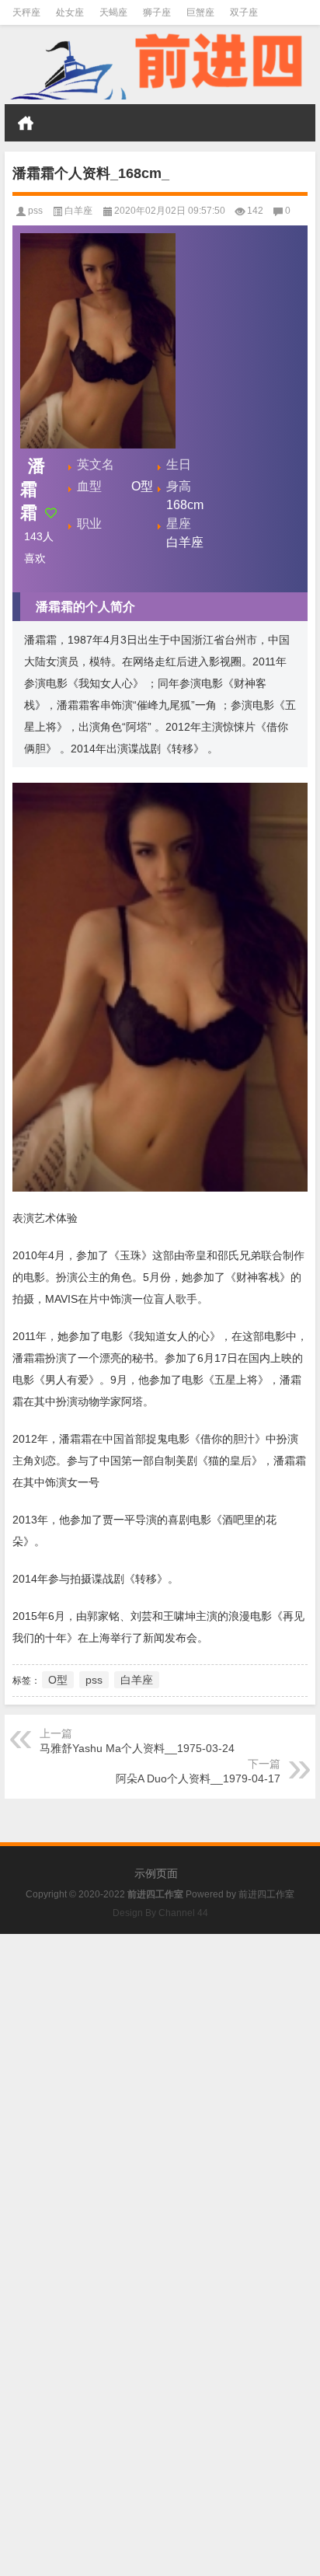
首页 (26, 123)
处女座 (70, 12)
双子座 (244, 12)
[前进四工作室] (160, 65)
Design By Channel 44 (160, 1913)
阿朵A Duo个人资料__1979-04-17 (198, 1778)
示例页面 (156, 1873)
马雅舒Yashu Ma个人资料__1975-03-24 (137, 1748)
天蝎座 (113, 12)
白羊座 (78, 211)
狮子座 (157, 12)
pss (35, 211)
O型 (58, 1680)
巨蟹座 (200, 12)
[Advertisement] (160, 2094)
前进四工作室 (266, 1894)
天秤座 (26, 12)
